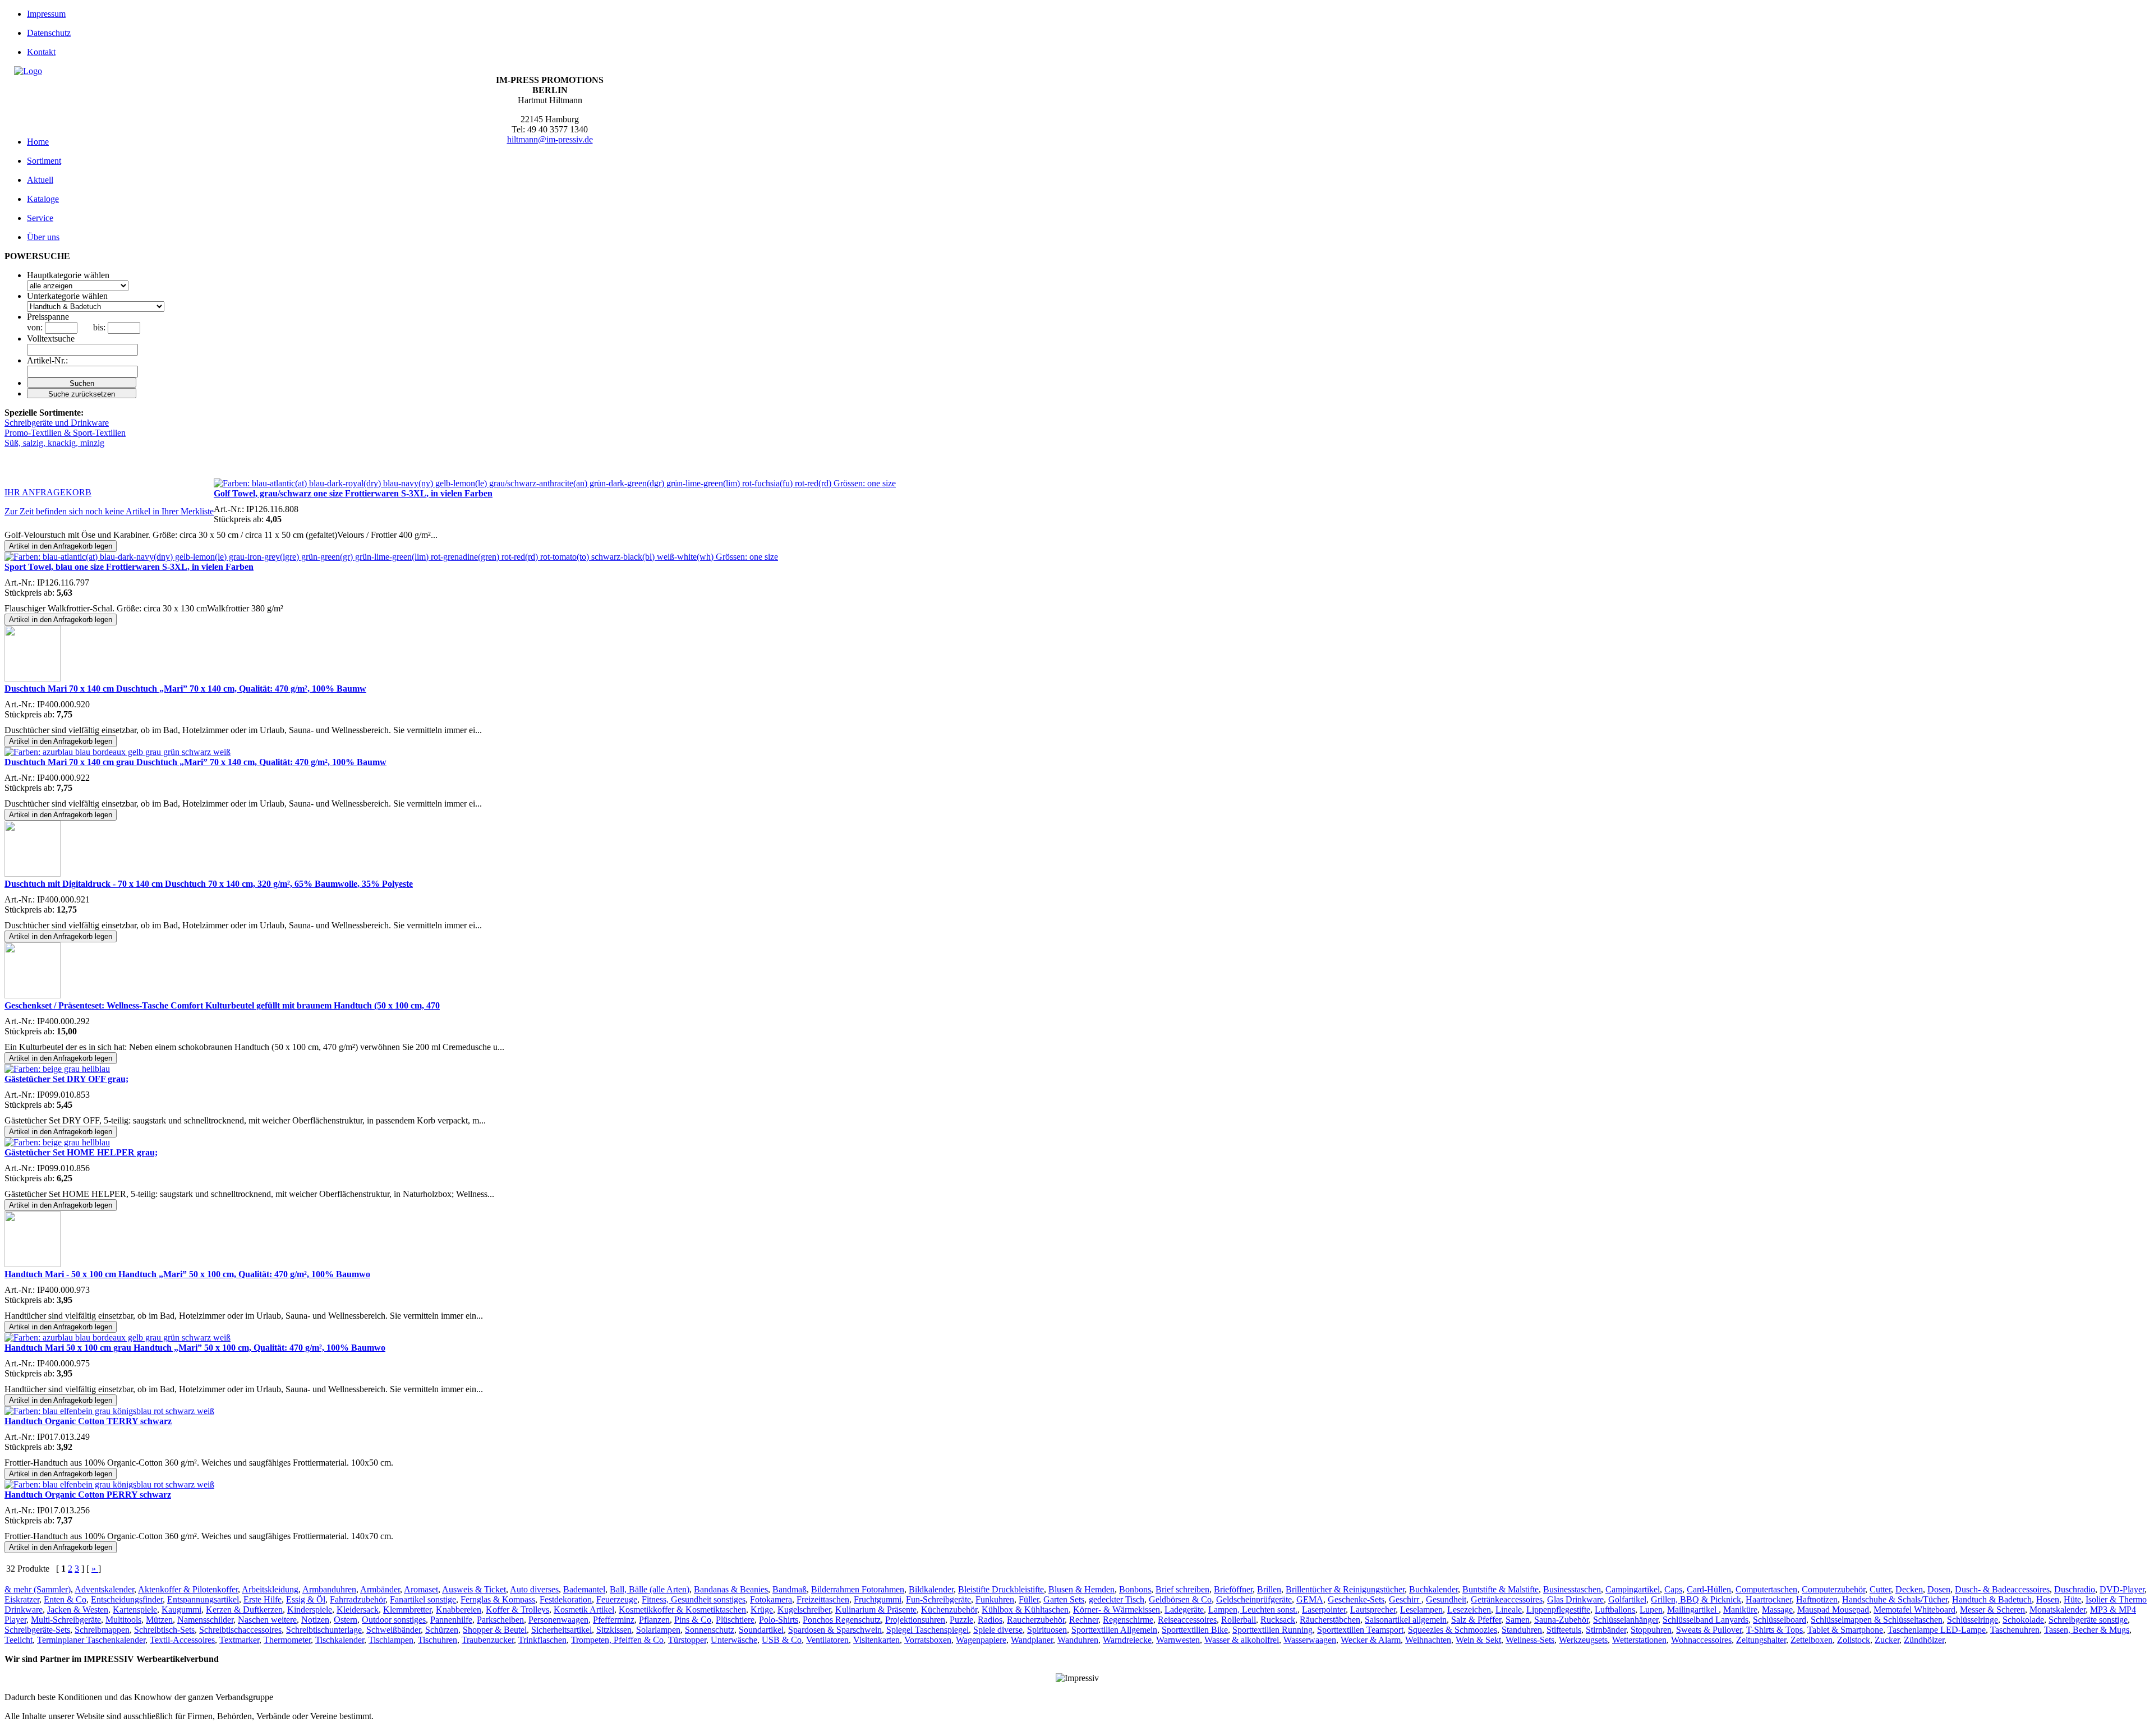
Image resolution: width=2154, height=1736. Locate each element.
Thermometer (287, 1640)
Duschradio (2075, 1589)
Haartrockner (1769, 1599)
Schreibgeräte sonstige (2088, 1620)
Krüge (762, 1610)
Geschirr (1405, 1599)
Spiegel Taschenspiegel (928, 1630)
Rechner (1084, 1620)
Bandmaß (790, 1589)
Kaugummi (181, 1610)
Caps (1673, 1589)
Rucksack (1278, 1620)
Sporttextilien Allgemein (1114, 1630)
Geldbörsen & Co (1180, 1599)
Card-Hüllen (1709, 1589)
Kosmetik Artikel (584, 1610)
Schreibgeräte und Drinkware (57, 423)
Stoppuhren (1651, 1630)
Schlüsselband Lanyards (1706, 1620)
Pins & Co (693, 1620)
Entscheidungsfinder (127, 1599)
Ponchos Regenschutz (842, 1620)
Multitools (123, 1620)
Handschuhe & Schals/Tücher (1895, 1599)
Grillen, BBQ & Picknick (1696, 1599)
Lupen (1651, 1610)
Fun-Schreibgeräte (938, 1599)
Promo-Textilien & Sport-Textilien (65, 433)
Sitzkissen (614, 1630)
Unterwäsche (734, 1640)
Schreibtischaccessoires (240, 1630)
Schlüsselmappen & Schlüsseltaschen (1877, 1620)
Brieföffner (1233, 1589)
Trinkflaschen (542, 1640)
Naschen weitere (267, 1620)
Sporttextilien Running (1272, 1630)
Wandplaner (1032, 1640)
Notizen (315, 1620)
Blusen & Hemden (1081, 1589)
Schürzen (442, 1630)
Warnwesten (1178, 1640)
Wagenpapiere (981, 1640)
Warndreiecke (1127, 1640)
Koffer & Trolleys (517, 1610)
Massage (1777, 1610)
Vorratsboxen (928, 1640)
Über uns (43, 237)
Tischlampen (391, 1640)
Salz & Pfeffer (1476, 1620)
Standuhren (1522, 1630)
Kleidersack (358, 1610)
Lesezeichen (1469, 1610)
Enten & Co (65, 1599)
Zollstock (1854, 1640)
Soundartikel (761, 1630)
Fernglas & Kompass (498, 1599)
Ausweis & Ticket (474, 1589)
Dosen (1939, 1589)
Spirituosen (1047, 1630)
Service (40, 218)
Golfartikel (1627, 1599)
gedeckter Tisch (1117, 1599)
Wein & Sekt (1478, 1640)
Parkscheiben (500, 1620)
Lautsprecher (1373, 1610)
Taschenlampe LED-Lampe (1937, 1630)
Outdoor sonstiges (394, 1620)
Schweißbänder (393, 1630)
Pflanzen (654, 1620)
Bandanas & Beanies (731, 1589)
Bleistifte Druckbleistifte (1001, 1589)
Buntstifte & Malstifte (1501, 1589)
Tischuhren (438, 1640)
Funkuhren (995, 1599)
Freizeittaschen (823, 1599)
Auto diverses (534, 1589)
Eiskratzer (22, 1599)
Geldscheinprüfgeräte (1254, 1599)
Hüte (2072, 1599)
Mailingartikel (1693, 1610)
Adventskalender (104, 1589)
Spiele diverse (998, 1630)
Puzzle (961, 1620)
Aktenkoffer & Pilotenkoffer (188, 1589)
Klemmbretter (407, 1610)
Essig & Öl (306, 1599)
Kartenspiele (135, 1610)
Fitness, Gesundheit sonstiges (694, 1599)
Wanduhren (1078, 1640)
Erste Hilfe (263, 1599)
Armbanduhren (329, 1589)
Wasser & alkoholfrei (1242, 1640)
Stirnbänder (1606, 1630)
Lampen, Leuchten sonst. (1253, 1610)
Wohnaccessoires (1701, 1640)
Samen (1518, 1620)
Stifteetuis (1564, 1630)
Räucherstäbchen (1330, 1620)
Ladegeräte (1184, 1610)
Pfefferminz (614, 1620)
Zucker (1887, 1640)
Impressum (46, 14)
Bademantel (584, 1589)
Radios (990, 1620)
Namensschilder (205, 1620)
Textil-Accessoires (182, 1640)
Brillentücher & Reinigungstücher (1345, 1589)
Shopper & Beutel (495, 1630)
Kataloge (43, 199)
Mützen (159, 1620)
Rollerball (1239, 1620)
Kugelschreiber (804, 1610)
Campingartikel (1633, 1589)
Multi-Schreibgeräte (66, 1620)
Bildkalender (931, 1589)
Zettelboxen (1812, 1640)
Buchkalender (1433, 1589)
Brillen (1269, 1589)
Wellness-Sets (1530, 1640)
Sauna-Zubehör (1561, 1620)
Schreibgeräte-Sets (37, 1630)
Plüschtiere (735, 1620)
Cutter (1880, 1589)
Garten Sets (1064, 1599)
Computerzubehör (1833, 1589)
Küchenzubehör (949, 1610)
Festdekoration (566, 1599)
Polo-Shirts (779, 1620)
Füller (1029, 1599)
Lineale (1509, 1610)
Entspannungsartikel (203, 1599)
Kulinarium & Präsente (876, 1610)
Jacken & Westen (78, 1610)
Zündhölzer (1924, 1640)
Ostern (346, 1620)
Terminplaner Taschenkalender (91, 1640)
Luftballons (1615, 1610)
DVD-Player (2122, 1589)
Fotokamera (771, 1599)
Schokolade (2023, 1620)
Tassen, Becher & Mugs (2087, 1630)
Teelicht (19, 1640)
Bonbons (1135, 1589)
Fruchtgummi (878, 1599)
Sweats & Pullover (1709, 1630)
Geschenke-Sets (1356, 1599)
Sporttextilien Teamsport (1360, 1630)
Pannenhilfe (451, 1620)
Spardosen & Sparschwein (835, 1630)
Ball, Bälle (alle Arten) (650, 1589)
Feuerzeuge (617, 1599)
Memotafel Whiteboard (1914, 1610)
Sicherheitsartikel (561, 1630)
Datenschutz (49, 33)
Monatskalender (2058, 1610)
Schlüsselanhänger (1626, 1620)
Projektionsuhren (915, 1620)
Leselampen (1421, 1610)
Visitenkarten (876, 1640)
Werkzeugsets (1583, 1640)
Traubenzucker (488, 1640)
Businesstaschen (1572, 1589)
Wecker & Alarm (1371, 1640)
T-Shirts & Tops (1775, 1630)
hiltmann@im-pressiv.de (550, 139)
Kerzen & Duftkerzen (244, 1610)
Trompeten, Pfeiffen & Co (617, 1640)
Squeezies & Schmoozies (1453, 1630)
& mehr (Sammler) (38, 1589)
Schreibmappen (102, 1630)
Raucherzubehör (1036, 1620)
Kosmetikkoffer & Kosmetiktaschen (682, 1610)
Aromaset (421, 1589)
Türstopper (687, 1640)
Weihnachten (1428, 1640)
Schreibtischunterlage (324, 1630)
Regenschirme (1128, 1620)
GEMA (1310, 1599)
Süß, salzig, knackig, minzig (54, 443)
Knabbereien (459, 1610)
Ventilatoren (827, 1640)
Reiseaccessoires (1187, 1620)
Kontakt (41, 52)
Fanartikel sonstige (423, 1599)
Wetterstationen (1639, 1640)
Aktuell (40, 180)
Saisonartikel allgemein (1406, 1620)
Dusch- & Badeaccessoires (2002, 1589)
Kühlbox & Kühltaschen (1025, 1610)
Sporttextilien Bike (1195, 1630)
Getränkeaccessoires (1507, 1599)
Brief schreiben (1182, 1589)
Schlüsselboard (1780, 1620)
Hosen (2048, 1599)
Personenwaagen (558, 1620)
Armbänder (380, 1589)
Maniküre (1740, 1610)
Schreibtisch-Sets (164, 1630)
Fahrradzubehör (358, 1599)
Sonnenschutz (710, 1630)
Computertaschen (1766, 1589)
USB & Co (782, 1640)
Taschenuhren (2015, 1630)
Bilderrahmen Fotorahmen (858, 1589)
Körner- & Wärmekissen (1117, 1610)
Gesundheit (1446, 1599)
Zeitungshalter (1761, 1640)
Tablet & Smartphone (1845, 1630)
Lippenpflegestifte (1558, 1610)
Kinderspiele (310, 1610)
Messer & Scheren (1992, 1610)
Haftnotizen (1817, 1599)
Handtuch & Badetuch (1992, 1599)
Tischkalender (340, 1640)
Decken (1909, 1589)
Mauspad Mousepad (1833, 1610)
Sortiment (44, 161)
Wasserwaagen (1310, 1640)
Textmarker (239, 1640)
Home (38, 142)
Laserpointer (1324, 1610)
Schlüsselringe (1973, 1620)
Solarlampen (658, 1630)
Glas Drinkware (1575, 1599)
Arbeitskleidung (270, 1589)
